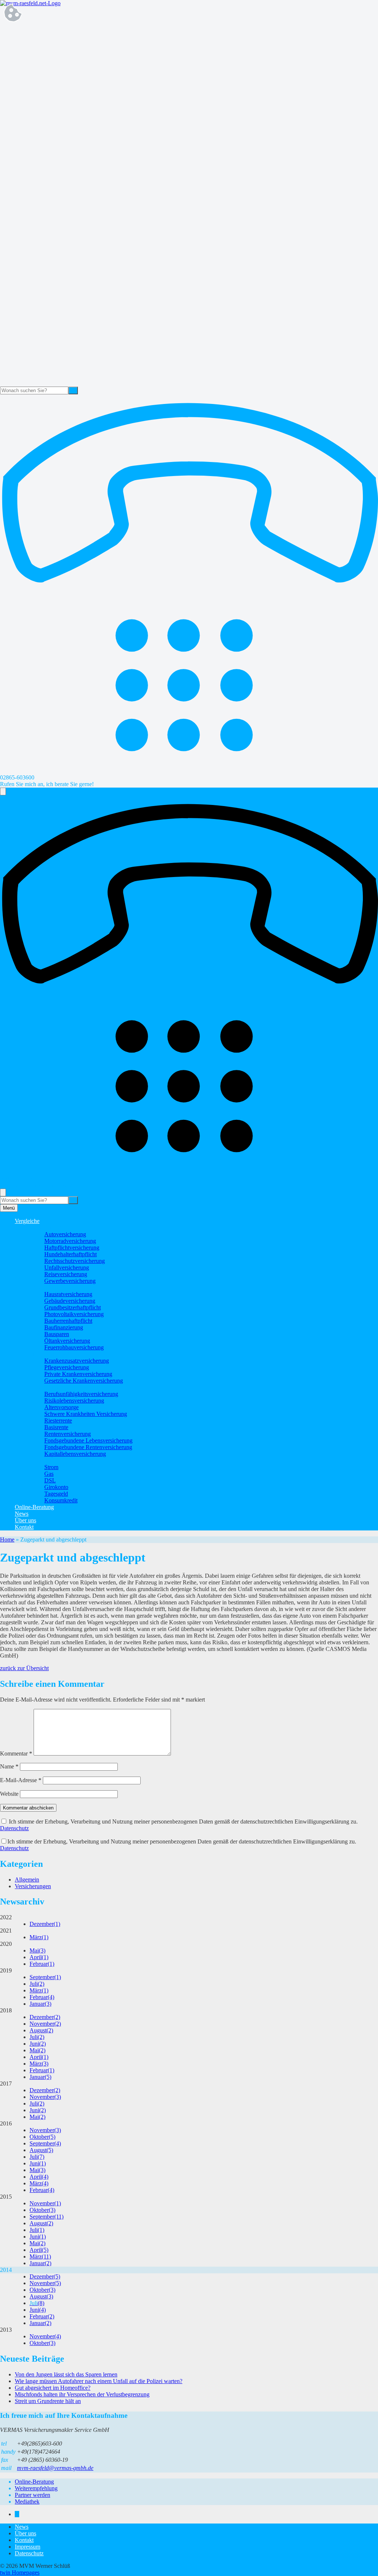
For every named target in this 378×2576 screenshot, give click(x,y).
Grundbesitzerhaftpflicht (73, 1307)
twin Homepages (20, 2572)
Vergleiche (27, 1221)
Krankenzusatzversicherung (77, 1361)
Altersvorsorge (61, 1407)
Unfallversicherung (67, 1267)
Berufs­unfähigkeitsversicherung (81, 1394)
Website (9, 1794)
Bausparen (57, 1334)
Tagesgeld (56, 1494)
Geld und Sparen (49, 1460)
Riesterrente (58, 1420)
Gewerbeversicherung (70, 1281)
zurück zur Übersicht (24, 1668)
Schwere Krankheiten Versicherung (86, 1414)
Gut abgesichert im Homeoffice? (53, 2388)
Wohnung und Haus (53, 1287)
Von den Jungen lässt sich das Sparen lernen (66, 2374)
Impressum (28, 2547)
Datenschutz (14, 1828)
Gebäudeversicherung (70, 1301)
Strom (51, 1467)
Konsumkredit (61, 1500)
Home (7, 1540)
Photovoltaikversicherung (74, 1314)
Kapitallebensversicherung (75, 1454)
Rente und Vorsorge (53, 1387)
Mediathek (27, 2502)
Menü (9, 1208)
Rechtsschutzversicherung (75, 1261)
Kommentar (16, 1753)
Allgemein (27, 1880)
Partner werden (32, 2495)
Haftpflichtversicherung (72, 1248)
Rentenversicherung (68, 1434)
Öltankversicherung (67, 1341)
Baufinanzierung (64, 1327)
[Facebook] (17, 2514)
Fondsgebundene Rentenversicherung (88, 1447)
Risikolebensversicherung (74, 1401)
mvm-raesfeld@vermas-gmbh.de (55, 2468)
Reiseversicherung (66, 1274)
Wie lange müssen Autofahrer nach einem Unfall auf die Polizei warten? (99, 2381)
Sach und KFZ (47, 1228)
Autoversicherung (65, 1234)
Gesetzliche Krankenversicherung (84, 1381)
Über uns (25, 1520)
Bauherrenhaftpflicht (68, 1321)
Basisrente (56, 1427)
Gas (49, 1474)
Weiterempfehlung (36, 2488)
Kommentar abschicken (28, 1808)
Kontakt (24, 1527)
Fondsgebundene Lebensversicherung (88, 1440)
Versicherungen (33, 1886)
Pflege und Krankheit (54, 1354)
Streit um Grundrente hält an (48, 2401)
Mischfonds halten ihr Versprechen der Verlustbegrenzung (82, 2394)
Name (9, 1766)
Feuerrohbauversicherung (74, 1347)
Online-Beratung (34, 1507)
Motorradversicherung (70, 1241)
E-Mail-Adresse (21, 1780)
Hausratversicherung (68, 1294)
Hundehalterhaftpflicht (71, 1254)
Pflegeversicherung (67, 1367)
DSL (50, 1480)
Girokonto (56, 1487)
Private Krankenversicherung (78, 1374)
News (22, 1514)
